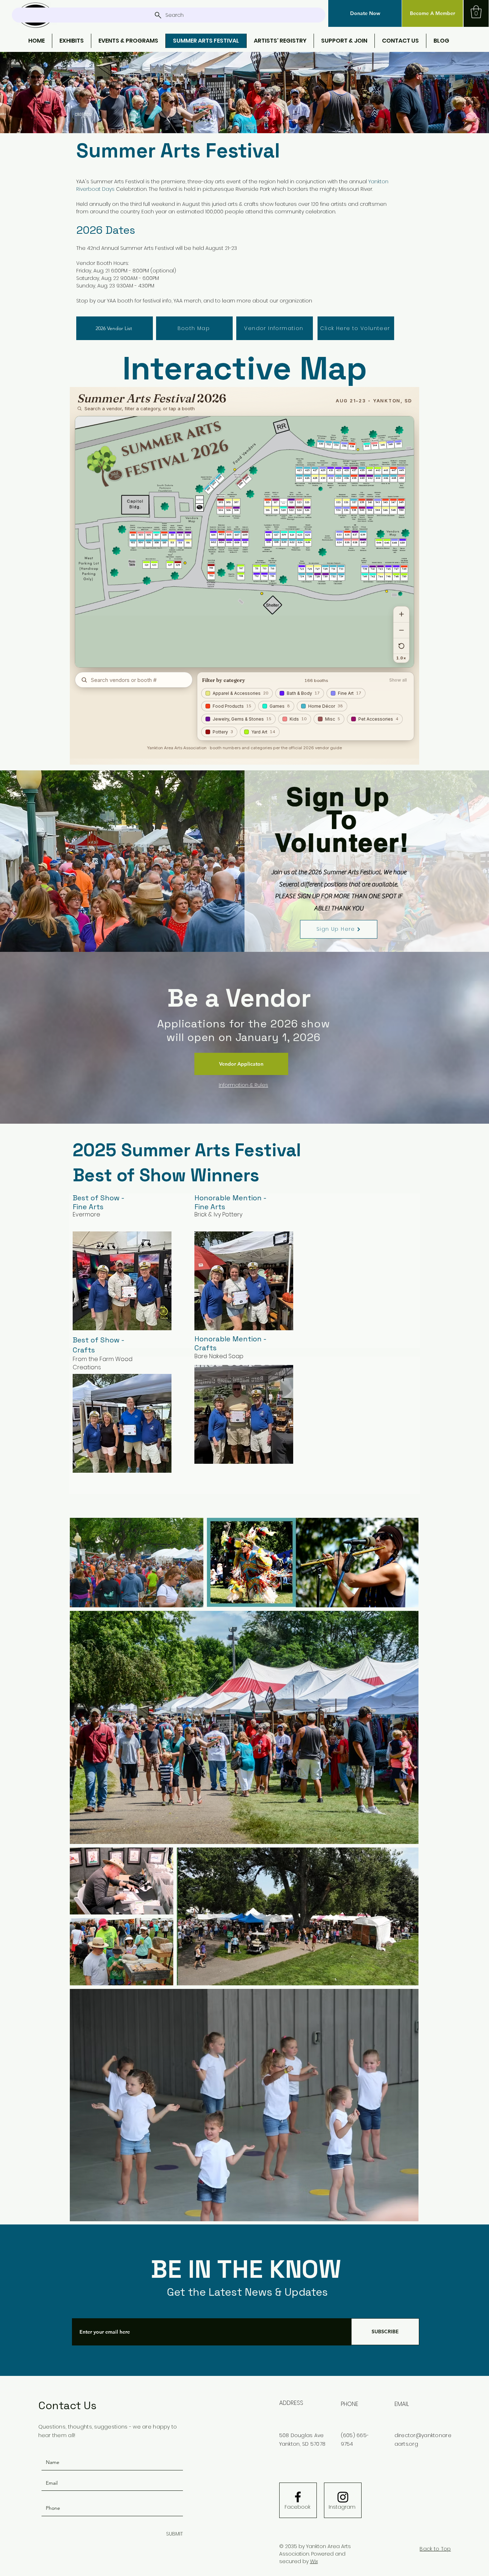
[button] (365, 13)
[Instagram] (343, 2497)
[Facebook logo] (298, 2497)
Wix (314, 2561)
